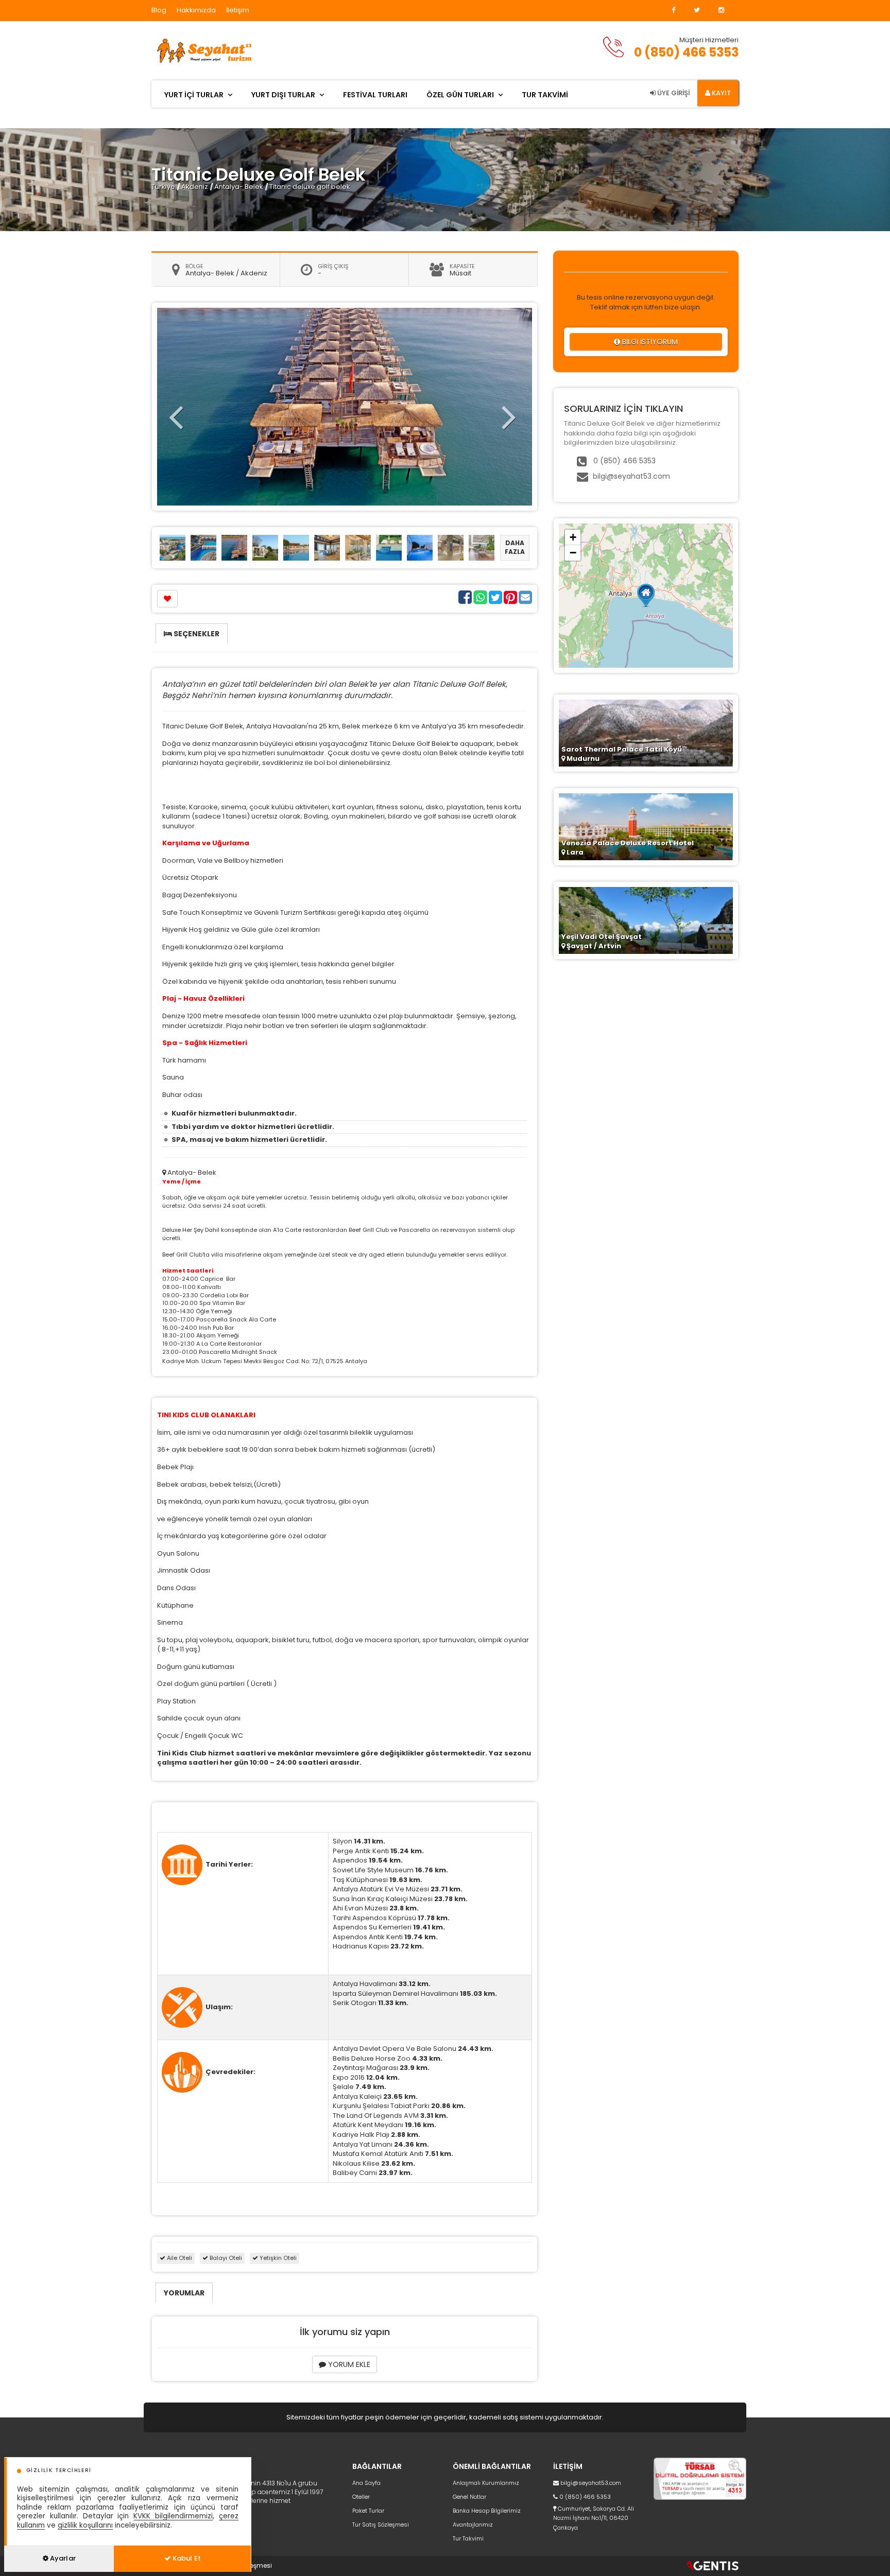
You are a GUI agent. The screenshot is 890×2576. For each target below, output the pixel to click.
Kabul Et (186, 2558)
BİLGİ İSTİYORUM (649, 342)
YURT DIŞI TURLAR (283, 95)
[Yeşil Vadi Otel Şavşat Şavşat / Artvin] (646, 920)
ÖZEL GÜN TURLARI (460, 95)
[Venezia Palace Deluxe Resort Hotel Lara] (646, 826)
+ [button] (573, 537)
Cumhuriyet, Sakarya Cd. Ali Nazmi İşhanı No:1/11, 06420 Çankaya (594, 2518)
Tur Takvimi (468, 2538)
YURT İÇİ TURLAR (194, 95)
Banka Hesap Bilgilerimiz (487, 2511)
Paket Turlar (368, 2511)
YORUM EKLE (348, 2364)
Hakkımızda (196, 10)
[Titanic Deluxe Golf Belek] (173, 547)
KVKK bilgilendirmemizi (173, 2516)
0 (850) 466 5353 (686, 52)
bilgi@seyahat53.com (631, 476)
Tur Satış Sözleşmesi (381, 2525)
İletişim (238, 10)
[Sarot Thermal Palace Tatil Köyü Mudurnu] (646, 732)
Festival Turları (375, 95)
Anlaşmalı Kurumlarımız (486, 2483)
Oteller (361, 2497)
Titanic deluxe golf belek (310, 187)
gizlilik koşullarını (85, 2525)
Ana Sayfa (366, 2483)
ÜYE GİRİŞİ (673, 93)
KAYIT (721, 93)
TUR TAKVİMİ (545, 95)
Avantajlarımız (473, 2525)
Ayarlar (62, 2558)
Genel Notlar (469, 2497)
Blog (159, 10)
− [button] (573, 553)
